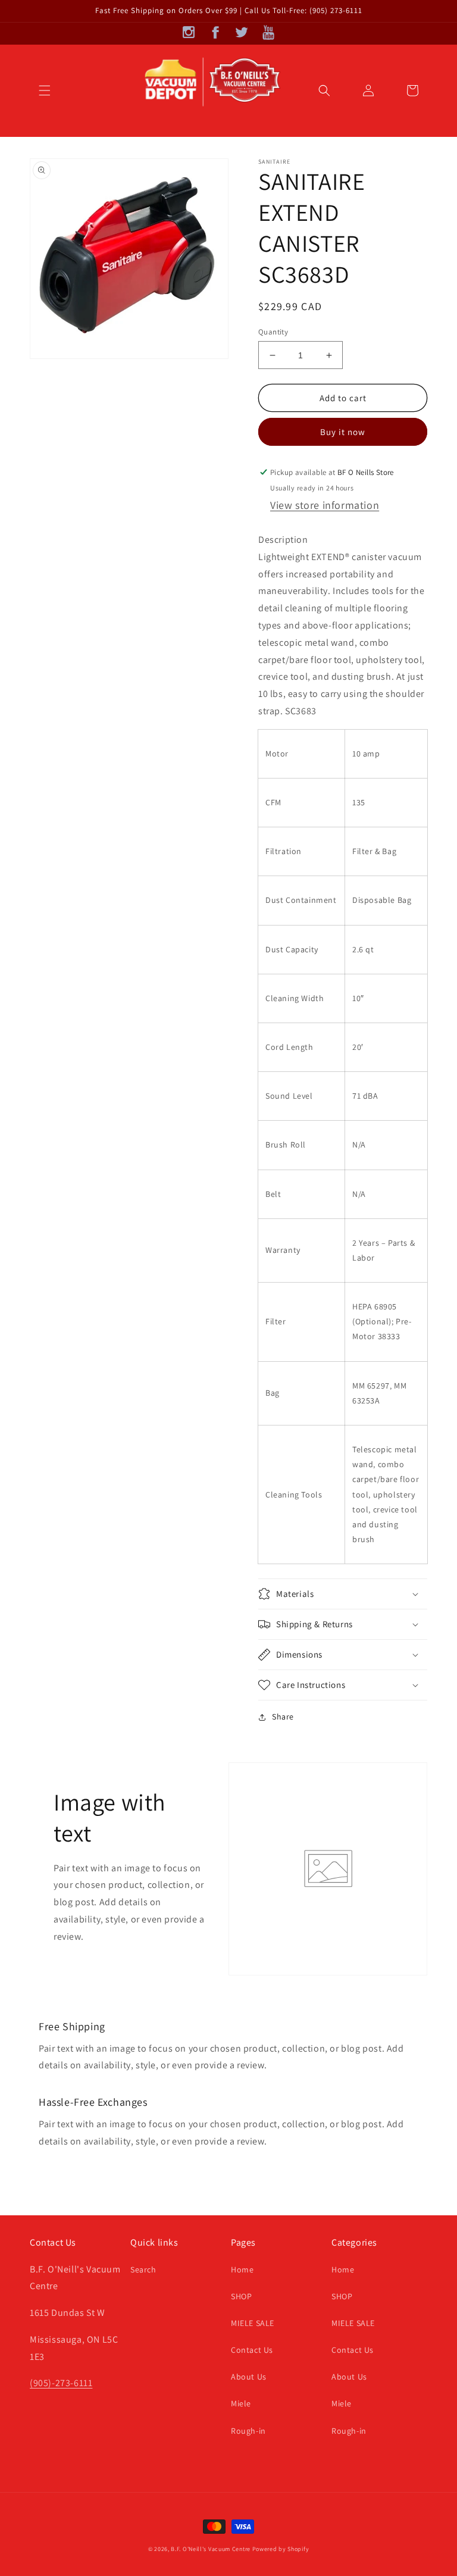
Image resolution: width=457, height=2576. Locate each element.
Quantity (273, 332)
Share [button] (283, 1717)
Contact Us (252, 2350)
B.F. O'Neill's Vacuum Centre (211, 2549)
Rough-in (248, 2431)
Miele (241, 2403)
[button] (45, 90)
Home (242, 2269)
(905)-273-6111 (61, 2383)
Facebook (215, 32)
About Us (249, 2377)
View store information (325, 505)
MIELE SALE (253, 2323)
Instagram (189, 32)
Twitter (242, 32)
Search (143, 2269)
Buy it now (343, 432)
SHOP (241, 2296)
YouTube (268, 32)
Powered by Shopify (281, 2549)
